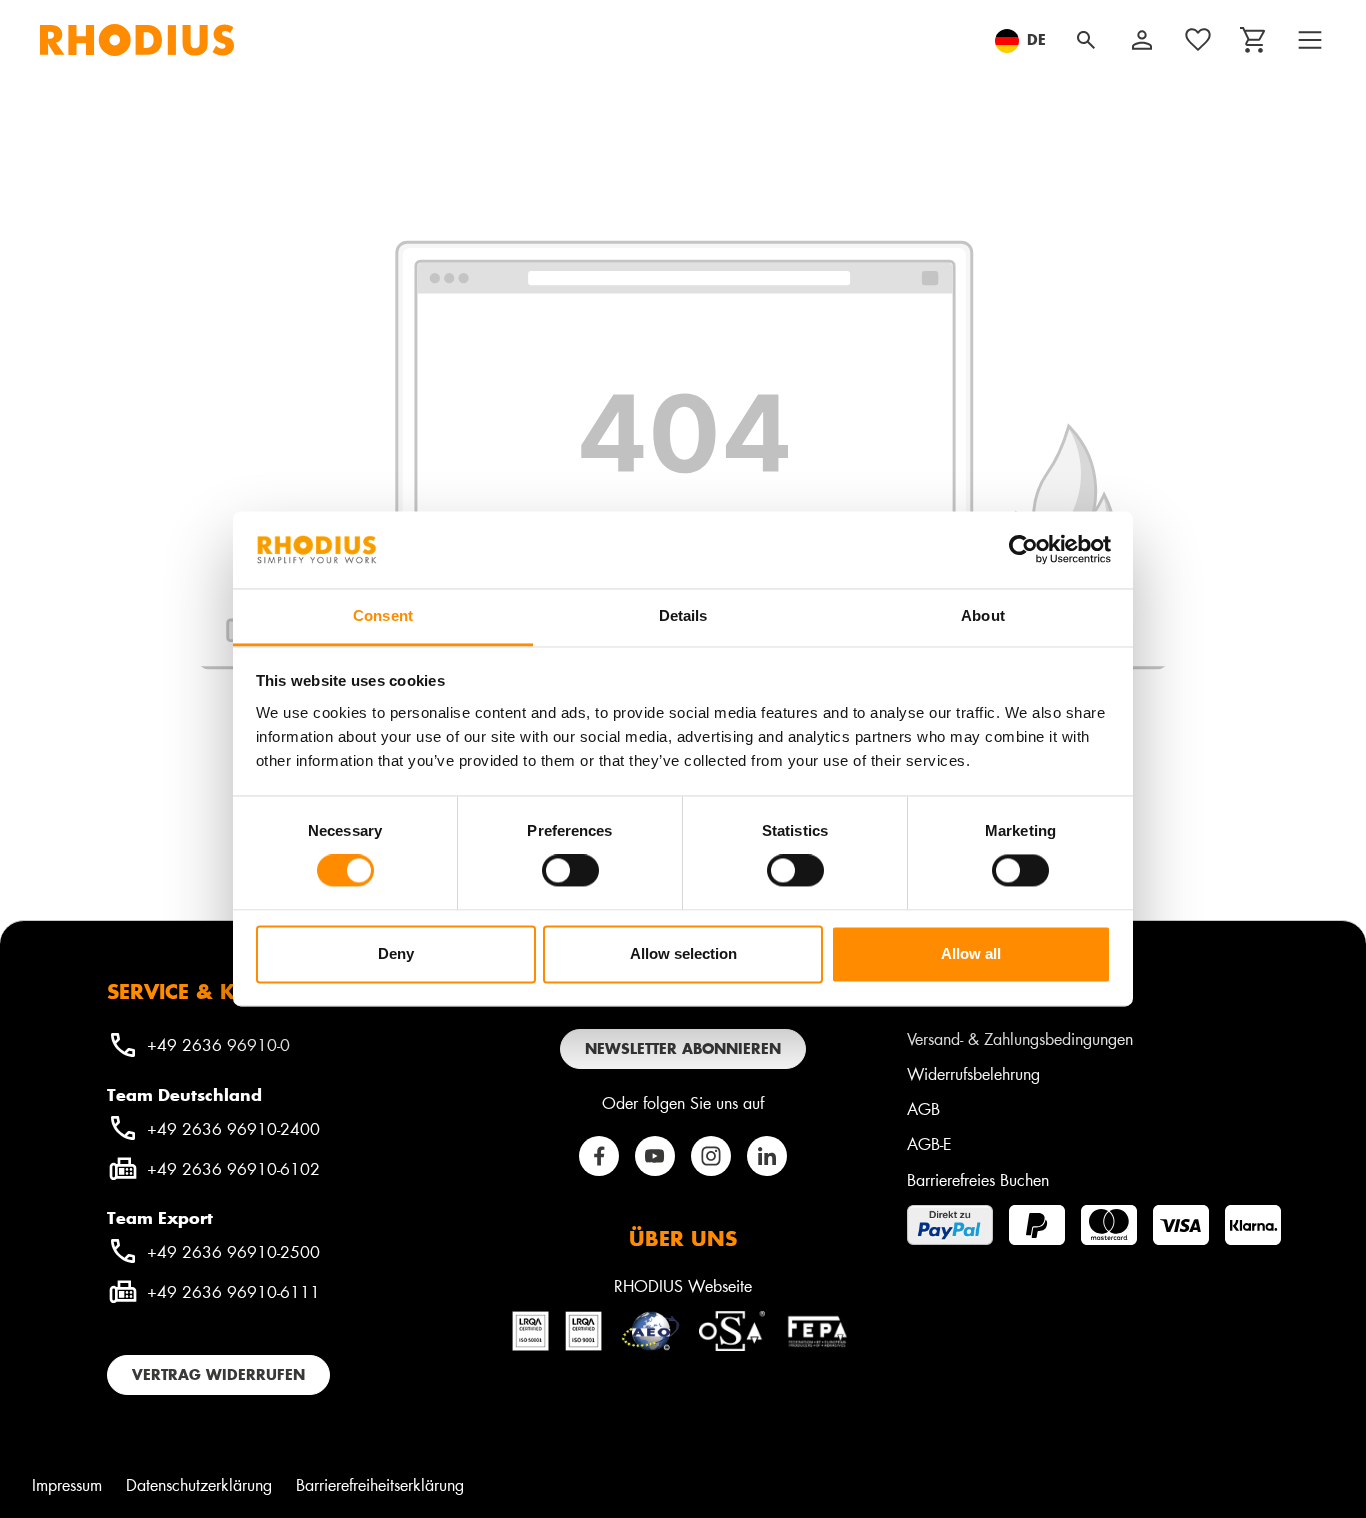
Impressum (67, 1484)
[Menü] (1310, 40)
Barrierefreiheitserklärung (380, 1484)
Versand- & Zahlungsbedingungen (1020, 1038)
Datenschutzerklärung (199, 1484)
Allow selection (683, 953)
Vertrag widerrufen (218, 1374)
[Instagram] (711, 1156)
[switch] (570, 871)
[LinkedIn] (767, 1156)
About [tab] (983, 615)
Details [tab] (683, 615)
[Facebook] (599, 1156)
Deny (396, 953)
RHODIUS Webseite (683, 1285)
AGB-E (929, 1143)
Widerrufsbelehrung (973, 1073)
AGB (923, 1108)
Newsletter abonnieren (683, 1048)
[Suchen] (1086, 40)
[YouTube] (655, 1156)
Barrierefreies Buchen (978, 1179)
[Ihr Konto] (1142, 40)
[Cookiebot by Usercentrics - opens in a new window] (1023, 550)
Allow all (971, 953)
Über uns (683, 1238)
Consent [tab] (383, 615)
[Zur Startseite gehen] (137, 40)
